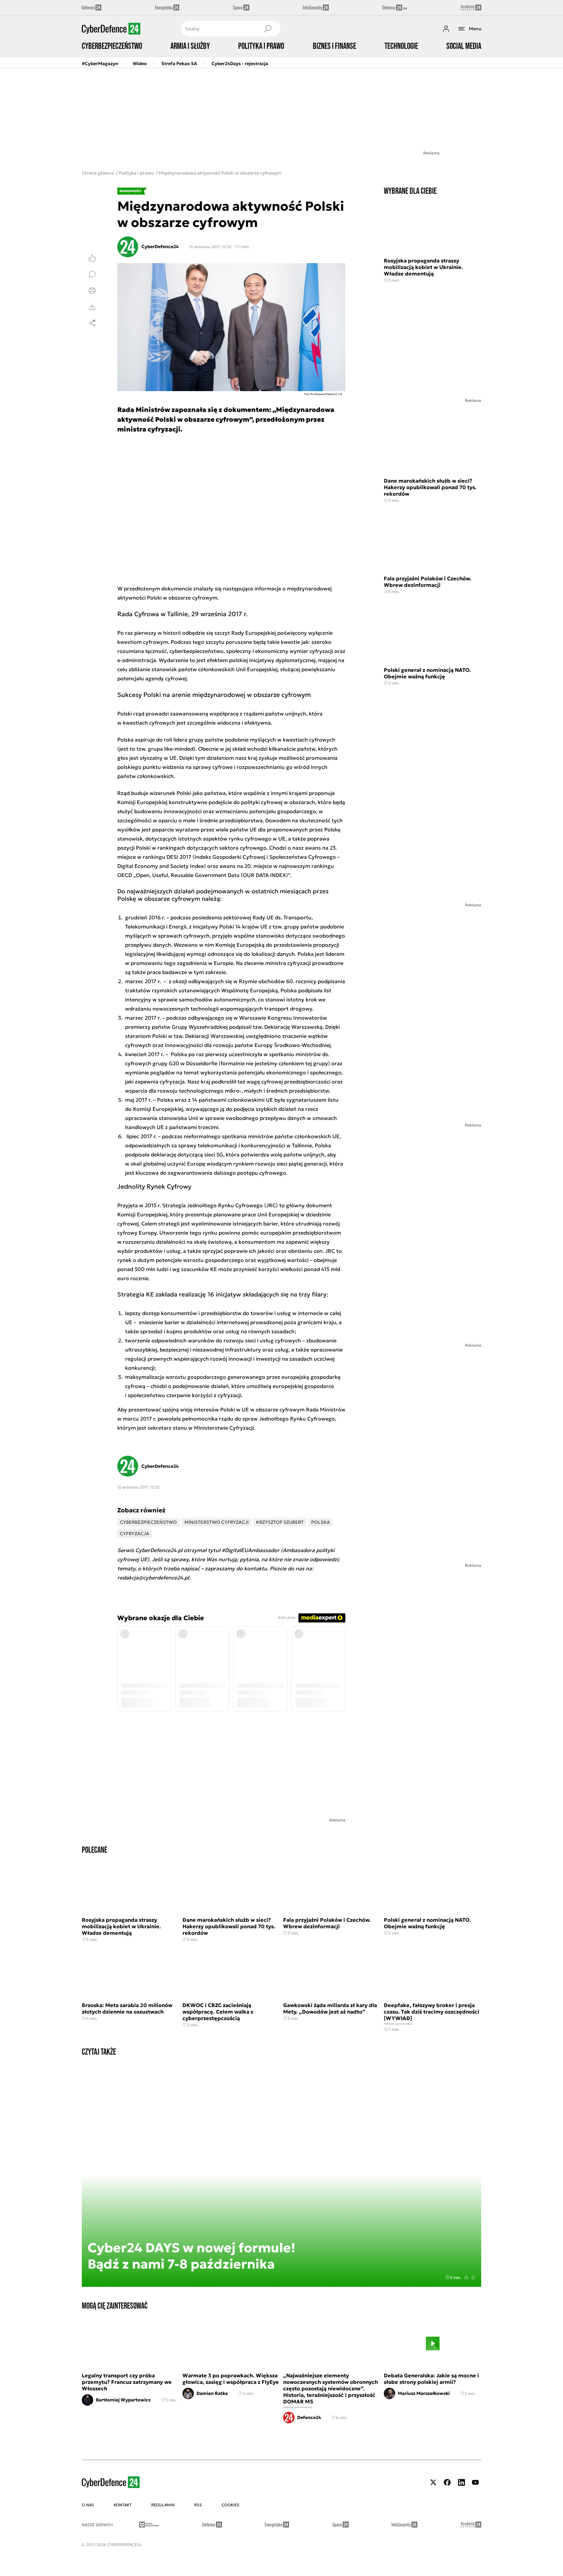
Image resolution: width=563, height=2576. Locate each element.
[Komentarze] (92, 274)
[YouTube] (475, 2482)
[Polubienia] (92, 258)
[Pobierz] (92, 307)
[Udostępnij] (92, 323)
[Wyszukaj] (267, 29)
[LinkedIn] (461, 2482)
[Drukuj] (92, 290)
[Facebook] (447, 2482)
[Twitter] (433, 2482)
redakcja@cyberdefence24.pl (153, 1578)
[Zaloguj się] (446, 29)
